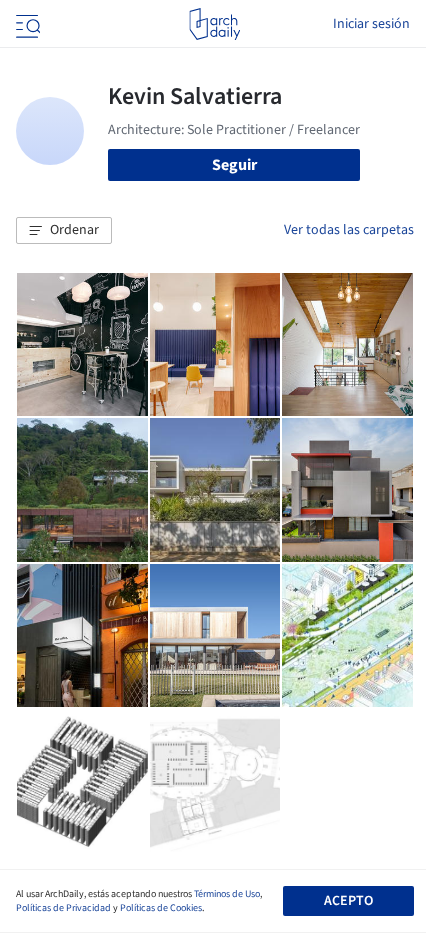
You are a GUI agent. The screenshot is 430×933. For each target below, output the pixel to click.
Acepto (348, 901)
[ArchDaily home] (214, 24)
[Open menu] (26, 24)
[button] (64, 231)
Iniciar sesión (371, 24)
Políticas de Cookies (161, 908)
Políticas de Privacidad (63, 908)
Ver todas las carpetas (349, 230)
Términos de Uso (227, 894)
